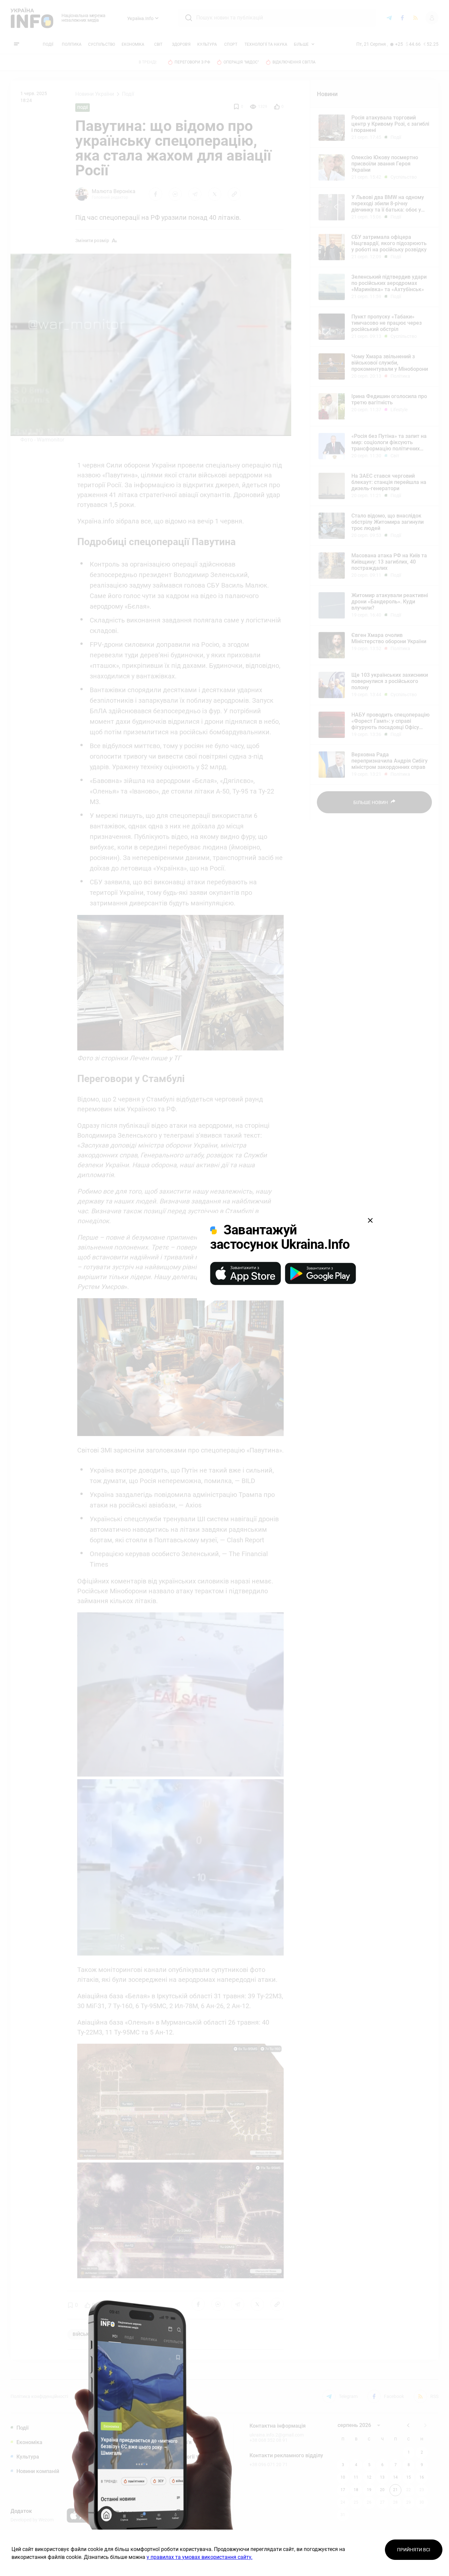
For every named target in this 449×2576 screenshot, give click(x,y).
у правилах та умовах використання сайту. (200, 2557)
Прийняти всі (414, 2550)
